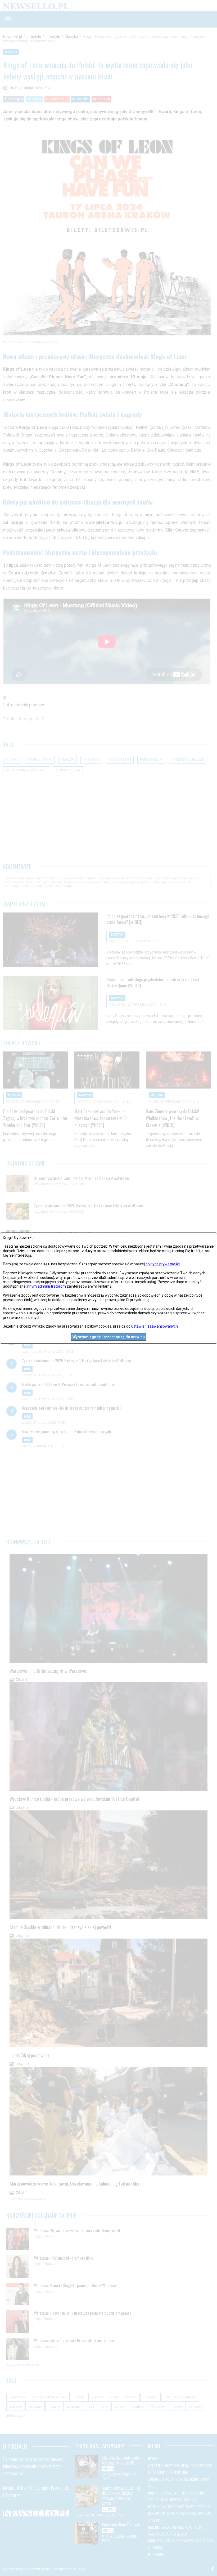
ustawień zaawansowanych (155, 1326)
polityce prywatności (163, 1264)
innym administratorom (46, 1286)
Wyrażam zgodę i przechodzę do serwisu (109, 1337)
